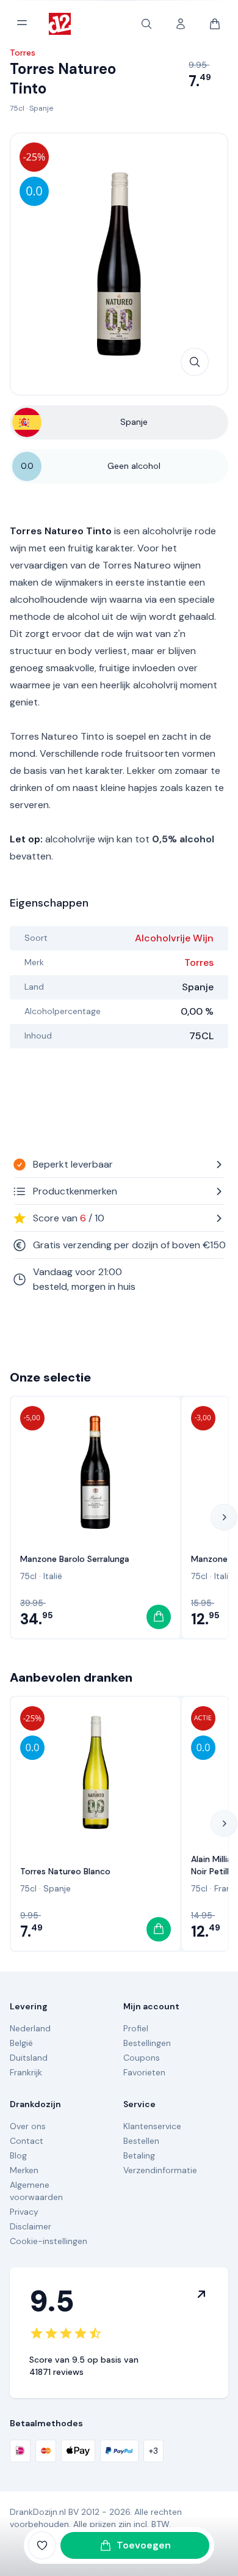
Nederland (30, 2028)
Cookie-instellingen (49, 2241)
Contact (27, 2141)
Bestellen (141, 2141)
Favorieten (144, 2072)
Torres (199, 962)
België (21, 2043)
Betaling (139, 2155)
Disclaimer (31, 2226)
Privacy (24, 2212)
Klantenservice (152, 2126)
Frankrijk (26, 2072)
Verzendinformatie (160, 2170)
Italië (53, 1576)
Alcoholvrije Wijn (174, 938)
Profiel (136, 2028)
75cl (17, 108)
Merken (24, 2170)
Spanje (41, 108)
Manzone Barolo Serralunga (75, 1559)
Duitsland (29, 2058)
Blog (18, 2155)
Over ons (28, 2126)
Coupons (142, 2058)
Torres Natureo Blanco (65, 1871)
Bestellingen (147, 2043)
